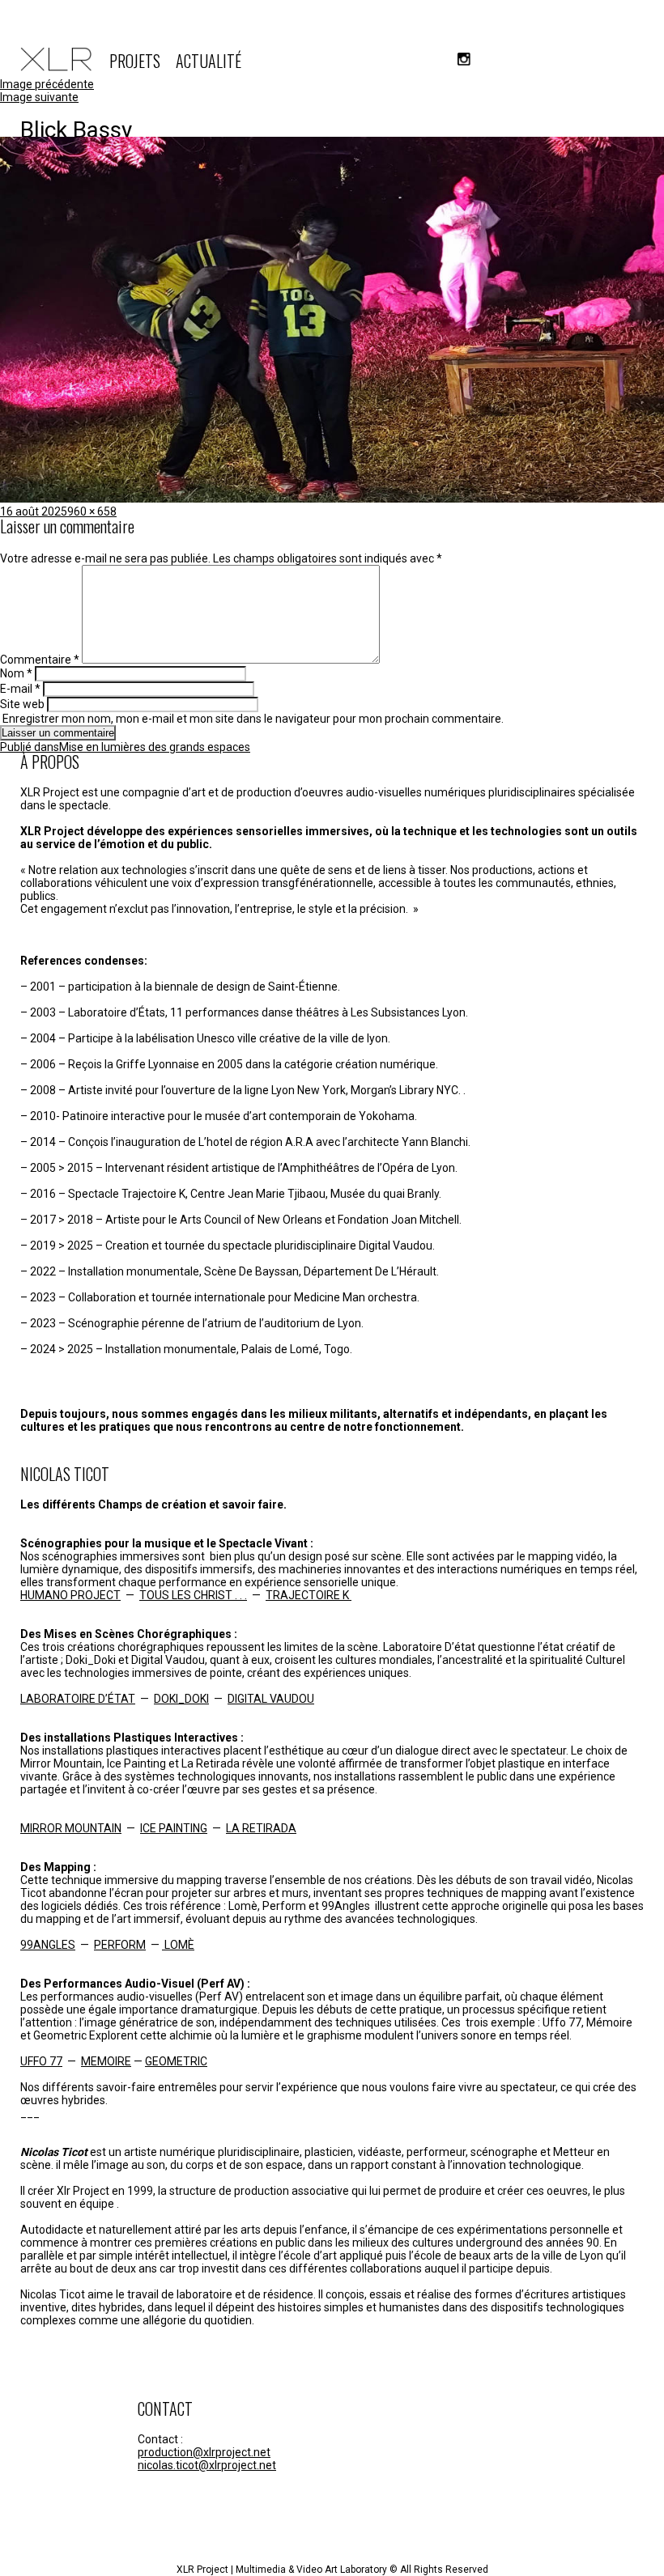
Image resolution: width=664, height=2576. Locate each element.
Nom (16, 673)
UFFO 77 (41, 2061)
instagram (464, 59)
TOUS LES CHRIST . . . (193, 1595)
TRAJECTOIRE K (309, 1595)
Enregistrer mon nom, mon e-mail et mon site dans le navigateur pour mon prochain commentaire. (253, 719)
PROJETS (135, 61)
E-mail (20, 689)
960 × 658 (92, 511)
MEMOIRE (106, 2061)
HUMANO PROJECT (70, 1595)
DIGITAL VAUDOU (271, 1699)
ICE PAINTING (174, 1828)
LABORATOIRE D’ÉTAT (78, 1699)
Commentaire (40, 660)
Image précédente (47, 84)
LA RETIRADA (261, 1828)
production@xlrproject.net (204, 2452)
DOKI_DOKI (181, 1699)
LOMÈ (178, 1945)
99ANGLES (48, 1945)
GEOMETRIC (176, 2061)
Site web (22, 704)
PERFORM (120, 1945)
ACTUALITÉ (209, 61)
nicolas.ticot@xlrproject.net (207, 2465)
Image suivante (39, 97)
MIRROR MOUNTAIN (71, 1828)
